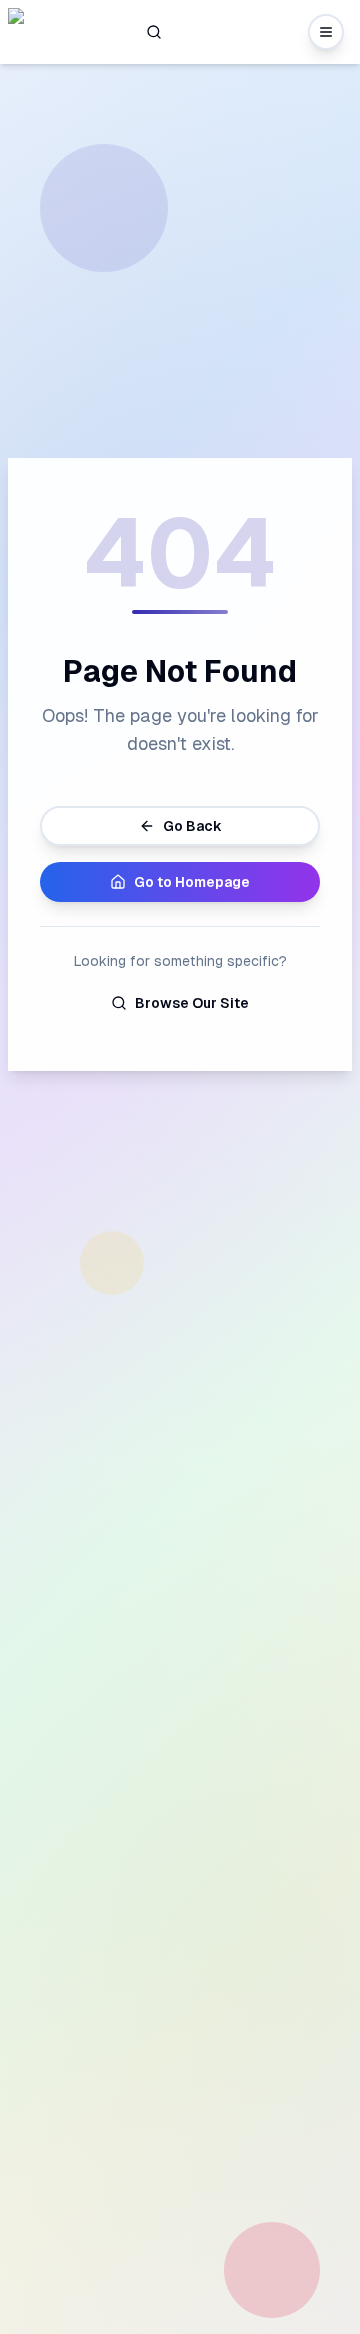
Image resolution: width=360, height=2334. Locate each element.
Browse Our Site (192, 1003)
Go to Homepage (192, 882)
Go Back (192, 826)
